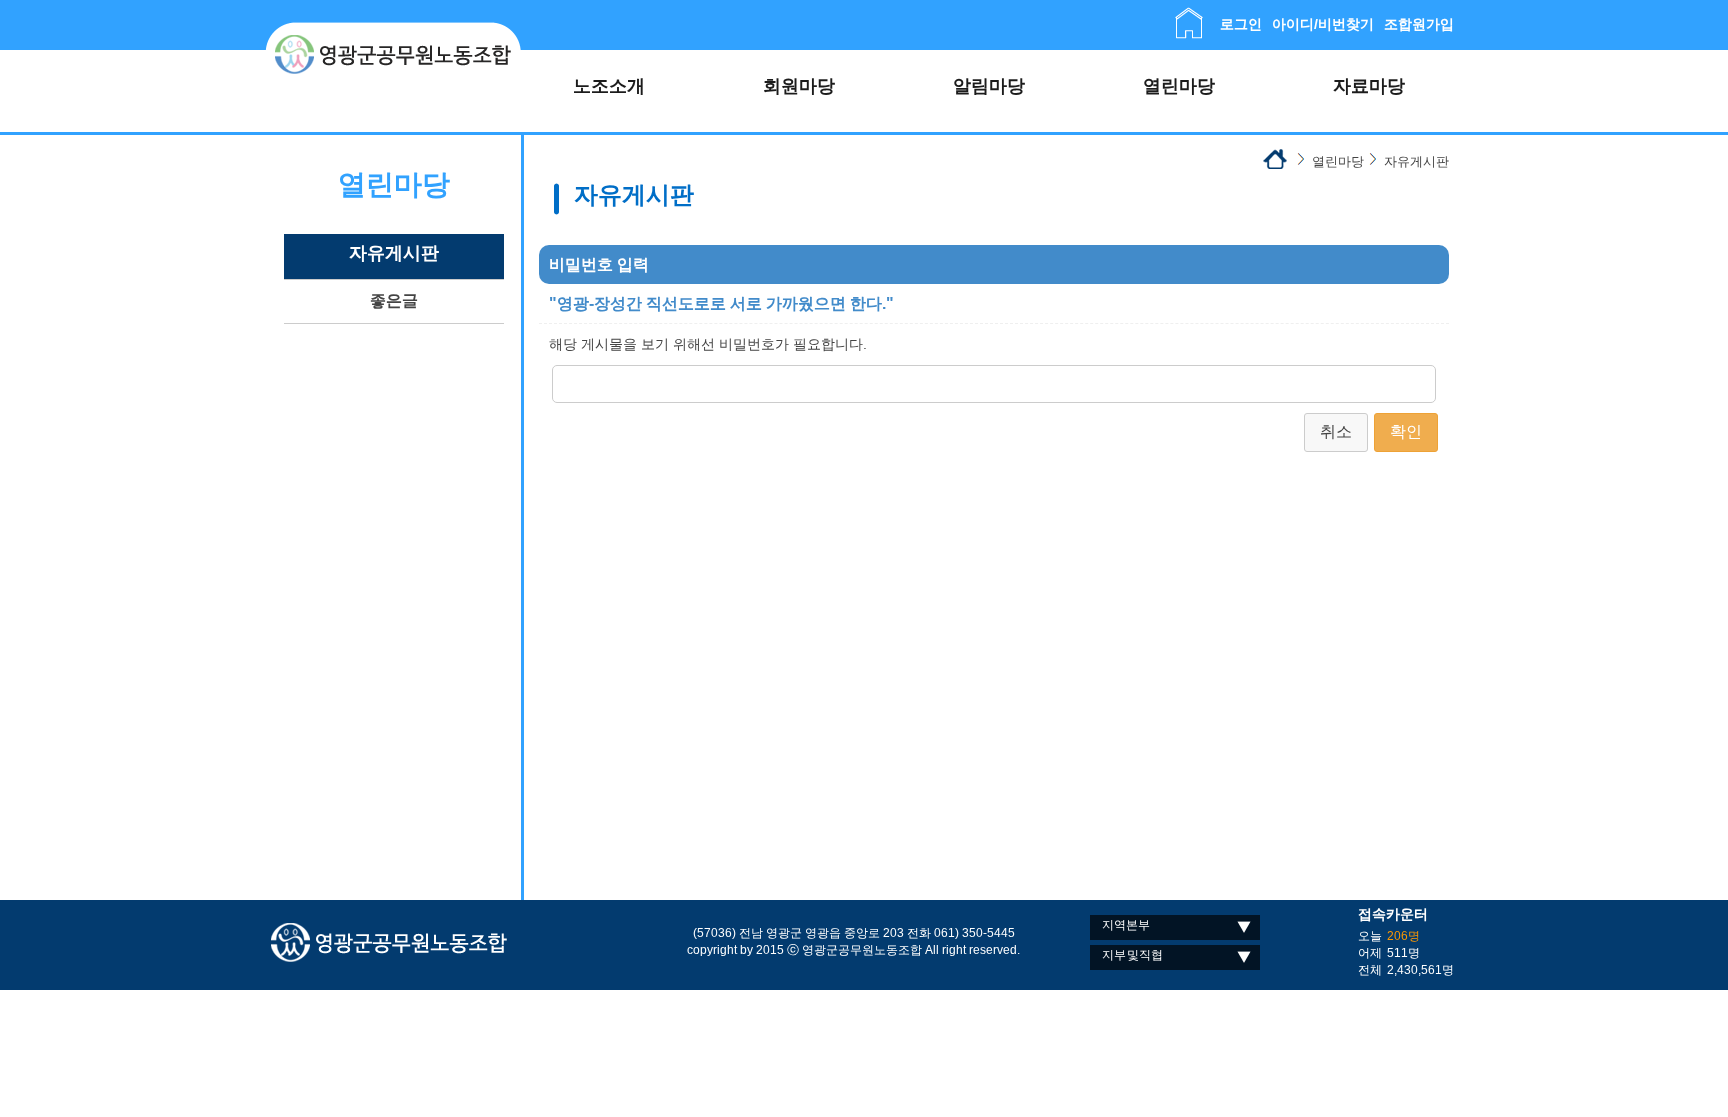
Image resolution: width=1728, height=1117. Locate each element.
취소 (1336, 431)
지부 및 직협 (1132, 955)
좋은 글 (394, 300)
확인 (1406, 431)
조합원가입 (1419, 24)
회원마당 (799, 86)
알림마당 (989, 86)
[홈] (1189, 16)
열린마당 (1179, 86)
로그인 (1241, 24)
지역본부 (1126, 925)
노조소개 (609, 86)
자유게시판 (394, 253)
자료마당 (1369, 86)
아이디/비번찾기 (1323, 24)
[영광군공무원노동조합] (393, 30)
